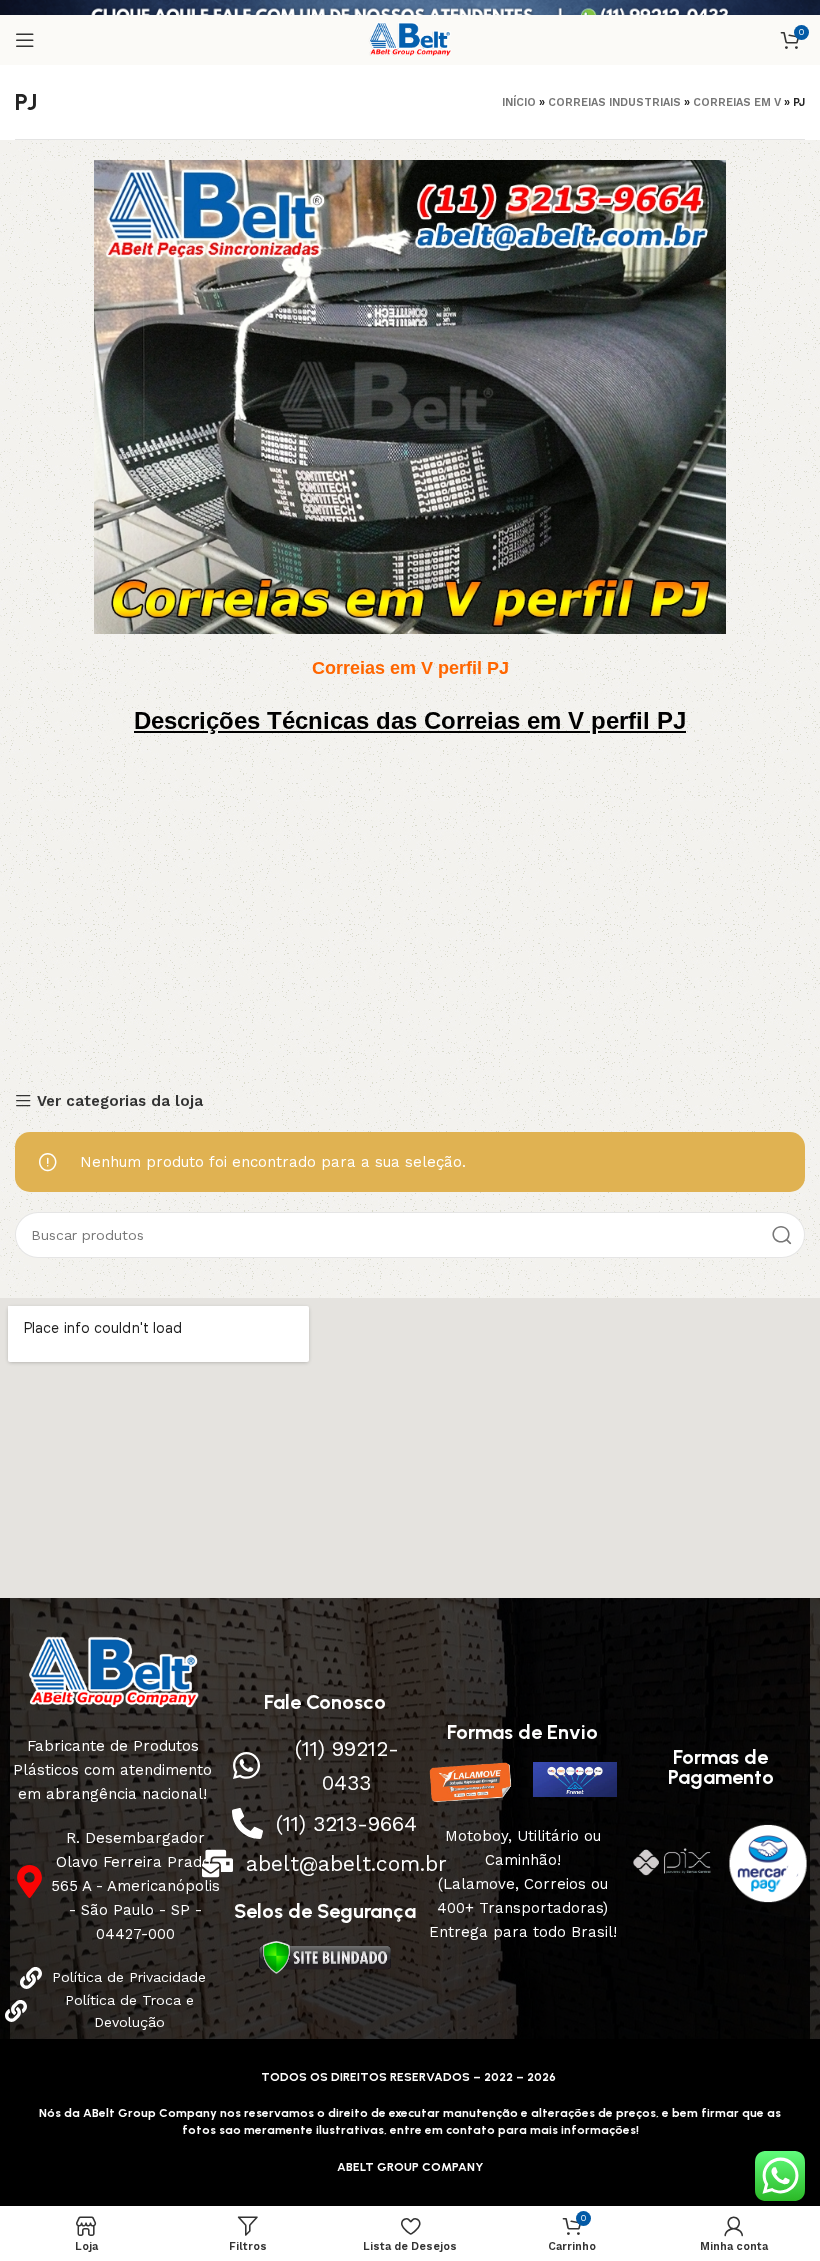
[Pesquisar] (782, 1235)
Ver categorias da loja (120, 1101)
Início (519, 102)
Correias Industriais (614, 102)
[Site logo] (410, 39)
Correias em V (737, 102)
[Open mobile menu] (25, 40)
